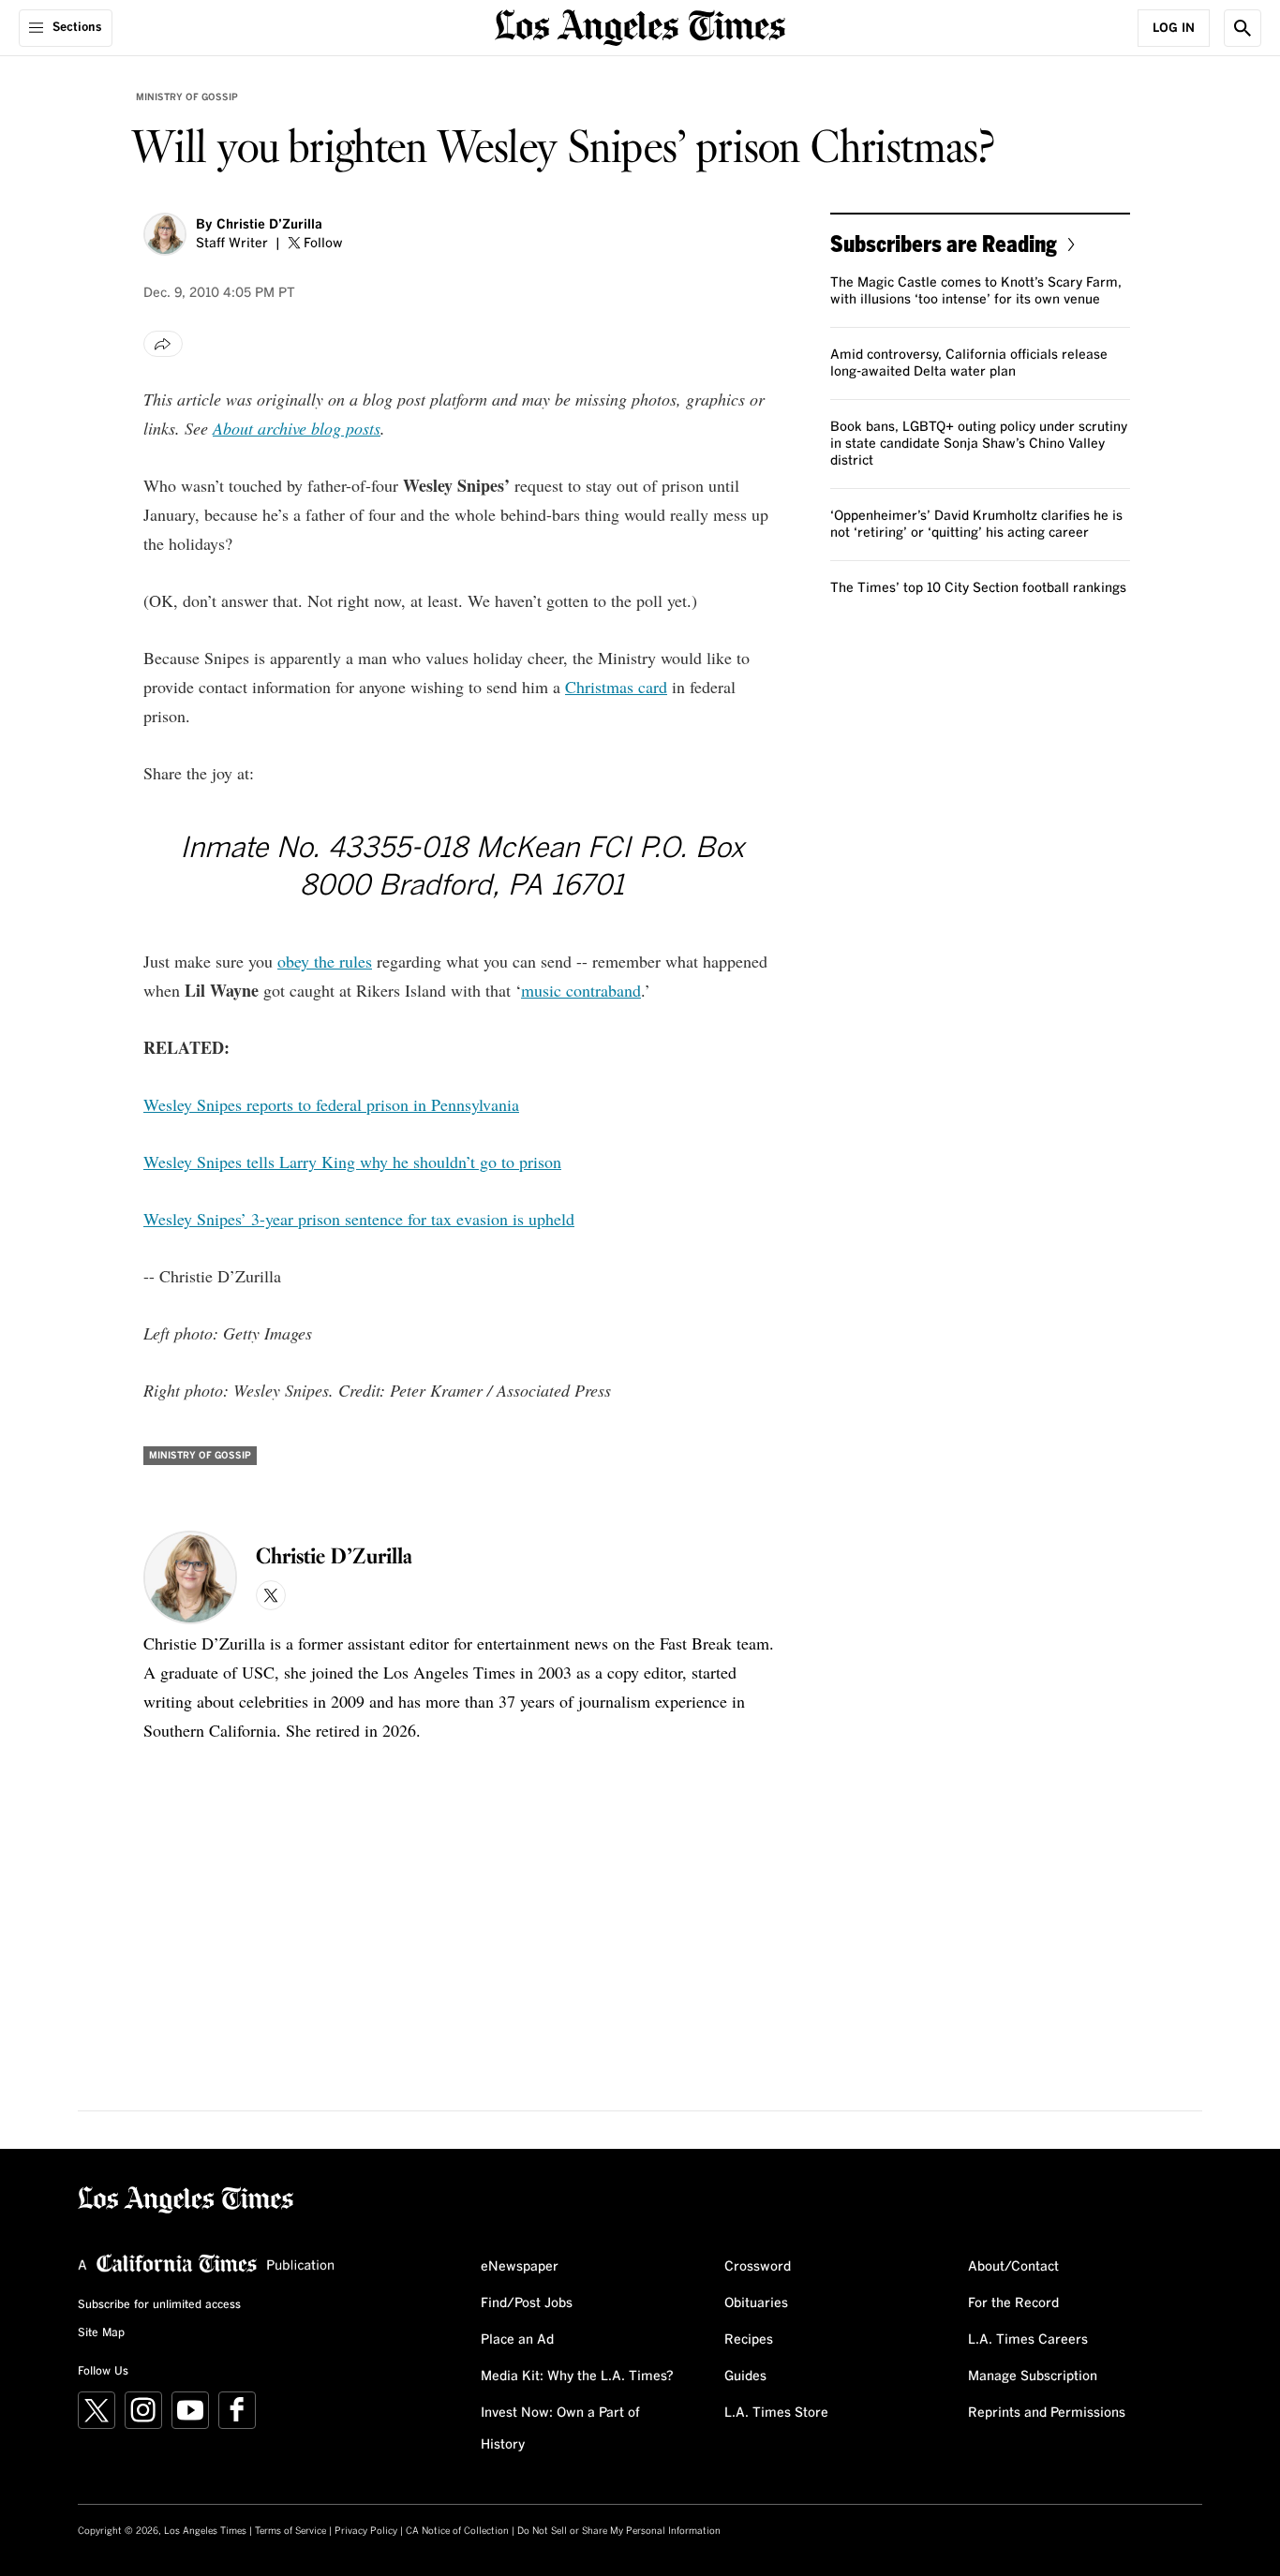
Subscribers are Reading (944, 243)
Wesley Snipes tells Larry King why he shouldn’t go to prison (352, 1162)
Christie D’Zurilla (269, 225)
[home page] (640, 26)
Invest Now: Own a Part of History (560, 2429)
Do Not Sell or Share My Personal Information (619, 2531)
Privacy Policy (366, 2531)
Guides (745, 2376)
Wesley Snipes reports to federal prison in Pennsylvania (331, 1104)
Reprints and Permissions (1047, 2413)
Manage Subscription (1033, 2376)
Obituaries (756, 2303)
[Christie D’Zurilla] (165, 234)
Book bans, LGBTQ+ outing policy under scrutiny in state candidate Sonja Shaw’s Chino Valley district (979, 444)
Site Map (101, 2333)
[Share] (163, 344)
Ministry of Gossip (187, 97)
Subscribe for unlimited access (159, 2305)
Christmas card (616, 687)
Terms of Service (290, 2531)
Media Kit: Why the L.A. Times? (577, 2376)
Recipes (749, 2340)
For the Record (1013, 2303)
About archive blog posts (297, 428)
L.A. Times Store (776, 2413)
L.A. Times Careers (1028, 2340)
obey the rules (325, 961)
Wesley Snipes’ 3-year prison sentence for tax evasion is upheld (359, 1219)
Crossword (758, 2267)
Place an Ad (517, 2340)
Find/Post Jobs (527, 2303)
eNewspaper (520, 2267)
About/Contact (1013, 2267)
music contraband (581, 990)
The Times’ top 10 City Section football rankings (978, 588)
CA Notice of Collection (457, 2531)
